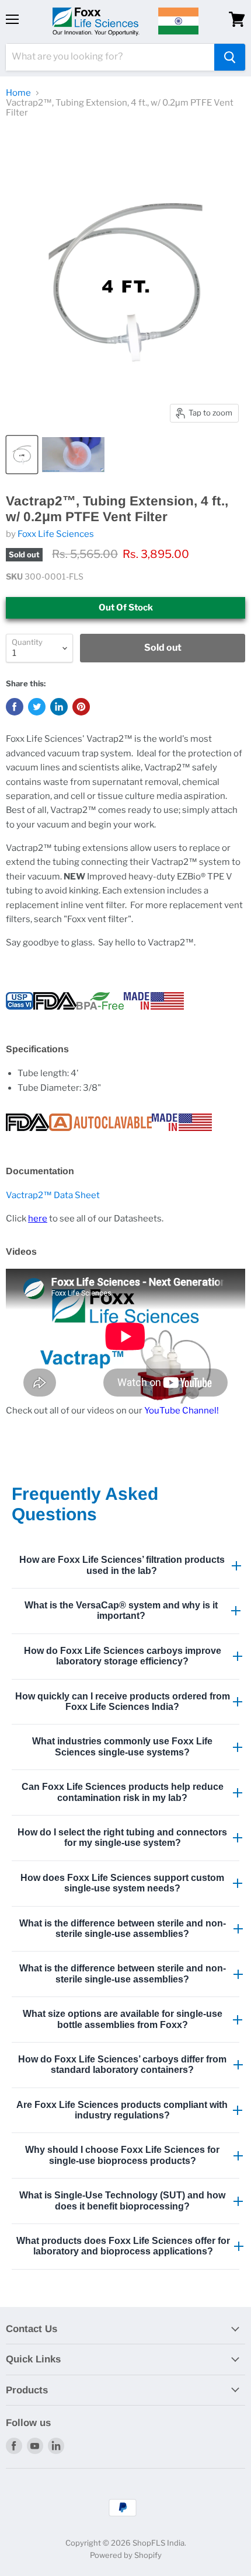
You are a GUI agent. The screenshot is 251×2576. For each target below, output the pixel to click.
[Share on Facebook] (15, 707)
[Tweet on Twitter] (37, 707)
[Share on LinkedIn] (59, 707)
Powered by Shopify (126, 2555)
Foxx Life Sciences (56, 534)
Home (18, 93)
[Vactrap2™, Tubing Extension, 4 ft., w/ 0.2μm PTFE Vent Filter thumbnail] (22, 455)
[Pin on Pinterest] (81, 707)
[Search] (230, 57)
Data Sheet (53, 1195)
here (38, 1219)
